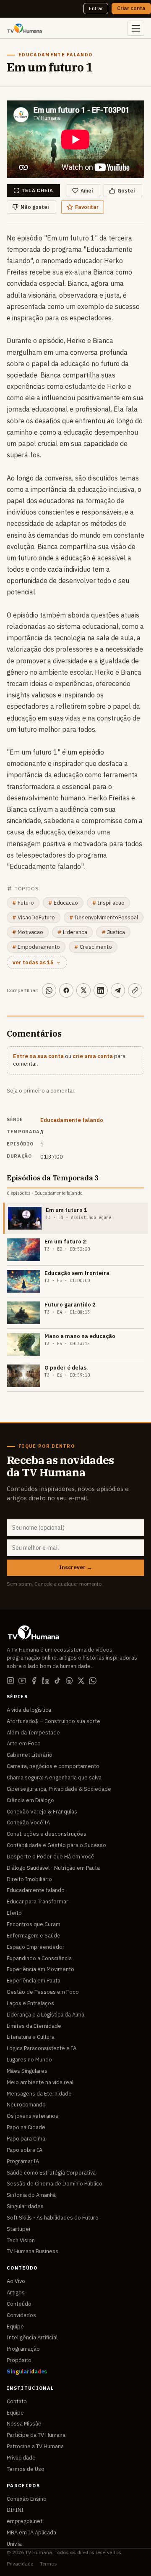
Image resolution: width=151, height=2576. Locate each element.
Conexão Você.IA (28, 1822)
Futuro (23, 903)
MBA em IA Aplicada (31, 2532)
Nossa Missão (24, 2424)
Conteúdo (19, 2304)
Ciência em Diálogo (30, 1800)
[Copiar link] (135, 990)
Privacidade (21, 2458)
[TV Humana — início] (25, 28)
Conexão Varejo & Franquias (42, 1812)
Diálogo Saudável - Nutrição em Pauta (53, 1868)
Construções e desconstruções (47, 1834)
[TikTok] (57, 1681)
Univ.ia (14, 2544)
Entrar (96, 8)
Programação (23, 2349)
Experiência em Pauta (34, 1981)
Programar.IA (23, 2161)
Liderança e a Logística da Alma (46, 2015)
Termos (48, 2564)
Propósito (19, 2360)
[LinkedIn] (46, 1681)
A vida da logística (29, 1710)
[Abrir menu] (136, 28)
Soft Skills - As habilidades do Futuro (53, 2218)
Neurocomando (26, 2105)
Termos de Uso (26, 2469)
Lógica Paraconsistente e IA (42, 2048)
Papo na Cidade (26, 2127)
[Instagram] (10, 1681)
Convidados (21, 2315)
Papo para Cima (26, 2139)
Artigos (16, 2292)
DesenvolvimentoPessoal (104, 917)
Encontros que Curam (34, 1924)
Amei (87, 191)
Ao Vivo (16, 2281)
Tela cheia (38, 190)
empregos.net (25, 2521)
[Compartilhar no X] (83, 990)
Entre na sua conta (38, 1056)
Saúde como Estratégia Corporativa (51, 2173)
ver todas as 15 (33, 962)
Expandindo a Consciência (39, 1958)
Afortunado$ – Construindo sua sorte (53, 1721)
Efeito (14, 1913)
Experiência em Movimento (40, 1969)
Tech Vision (21, 2240)
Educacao (63, 903)
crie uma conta (93, 1056)
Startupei (18, 2229)
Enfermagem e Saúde (34, 1936)
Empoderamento (36, 947)
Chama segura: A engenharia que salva (54, 1778)
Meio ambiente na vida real (40, 2082)
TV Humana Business (33, 2251)
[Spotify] (69, 1681)
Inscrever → (76, 1567)
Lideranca (72, 932)
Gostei (126, 191)
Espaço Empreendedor (36, 1947)
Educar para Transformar (38, 1902)
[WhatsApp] (93, 1681)
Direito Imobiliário (29, 1879)
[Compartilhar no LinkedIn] (101, 990)
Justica (113, 932)
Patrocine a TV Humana (35, 2446)
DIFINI (15, 2510)
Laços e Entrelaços (30, 2003)
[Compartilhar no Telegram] (118, 990)
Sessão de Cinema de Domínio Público (55, 2184)
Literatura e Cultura (31, 2037)
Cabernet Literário (30, 1755)
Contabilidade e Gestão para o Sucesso (56, 1845)
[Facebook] (34, 1681)
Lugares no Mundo (29, 2060)
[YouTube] (22, 1681)
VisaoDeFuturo (34, 917)
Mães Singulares (27, 2071)
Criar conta (131, 8)
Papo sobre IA (25, 2150)
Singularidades (25, 2206)
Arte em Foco (24, 1743)
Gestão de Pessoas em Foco (43, 1992)
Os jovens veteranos (33, 2116)
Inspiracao (108, 903)
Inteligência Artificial (32, 2337)
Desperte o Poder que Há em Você (51, 1857)
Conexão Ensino (27, 2499)
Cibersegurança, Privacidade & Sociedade (59, 1789)
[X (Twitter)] (81, 1681)
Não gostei (35, 207)
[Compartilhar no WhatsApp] (49, 990)
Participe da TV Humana (36, 2435)
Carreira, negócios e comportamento (53, 1766)
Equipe (15, 2327)
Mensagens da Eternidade (39, 2094)
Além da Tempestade (33, 1733)
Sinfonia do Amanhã (31, 2195)
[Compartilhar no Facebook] (66, 990)
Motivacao (28, 932)
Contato (17, 2401)
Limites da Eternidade (34, 2026)
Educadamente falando (72, 1120)
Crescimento (93, 947)
